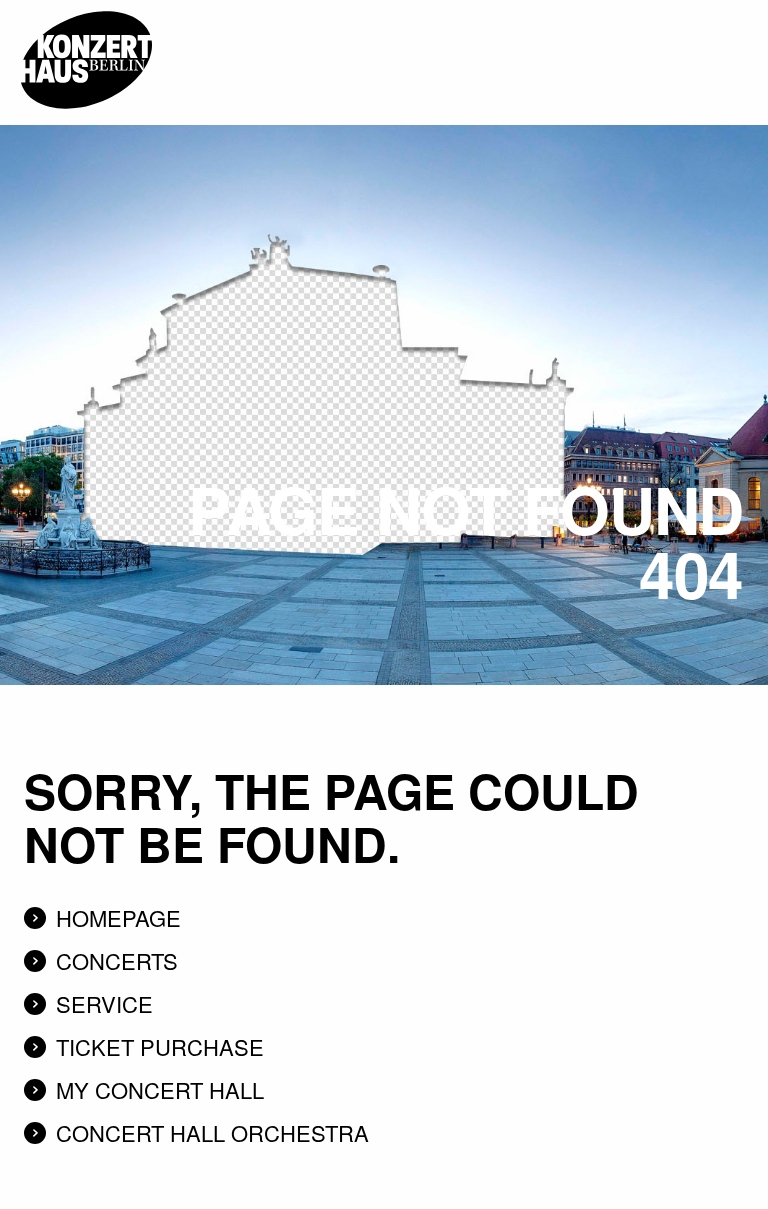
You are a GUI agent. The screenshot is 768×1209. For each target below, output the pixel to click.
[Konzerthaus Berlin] (86, 7)
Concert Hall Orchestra (212, 1132)
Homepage (118, 917)
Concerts (117, 960)
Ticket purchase (160, 1046)
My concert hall (160, 1089)
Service (104, 1003)
